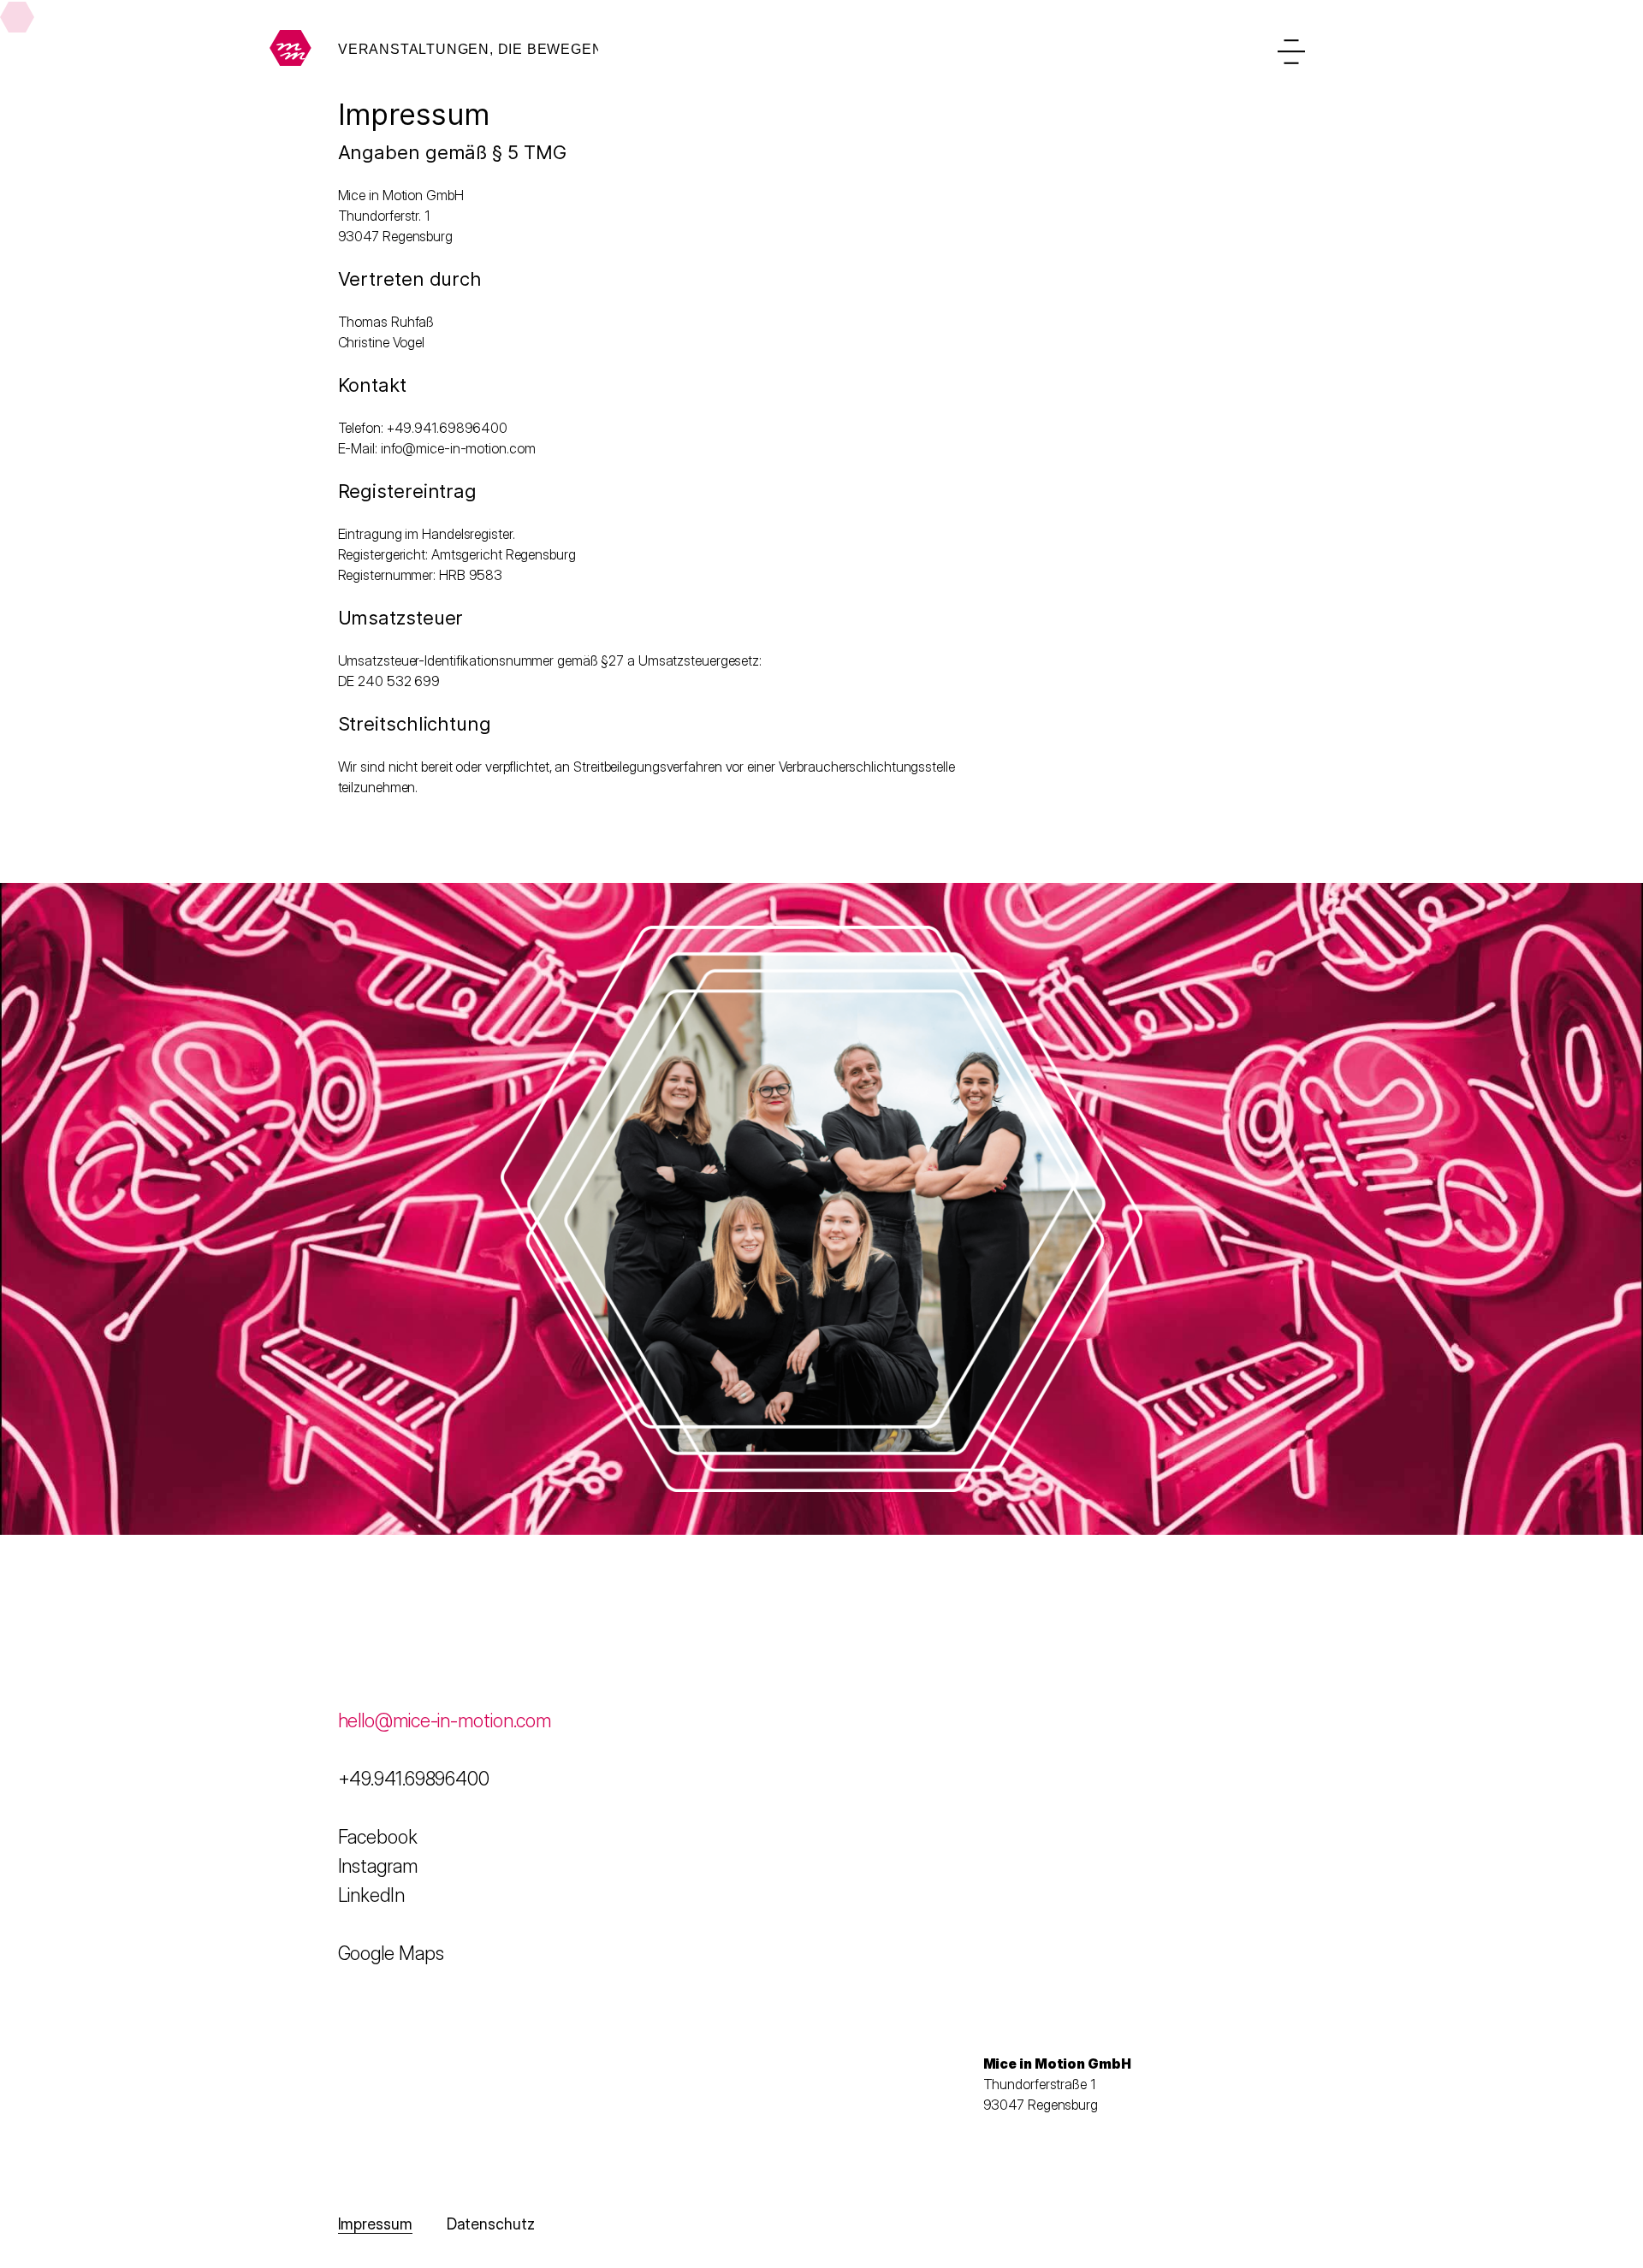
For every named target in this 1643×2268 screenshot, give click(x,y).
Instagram (378, 1866)
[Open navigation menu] (1291, 51)
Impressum (375, 2224)
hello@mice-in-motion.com (447, 1720)
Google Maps (391, 1953)
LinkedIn (371, 1895)
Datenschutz (491, 2224)
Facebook (378, 1837)
